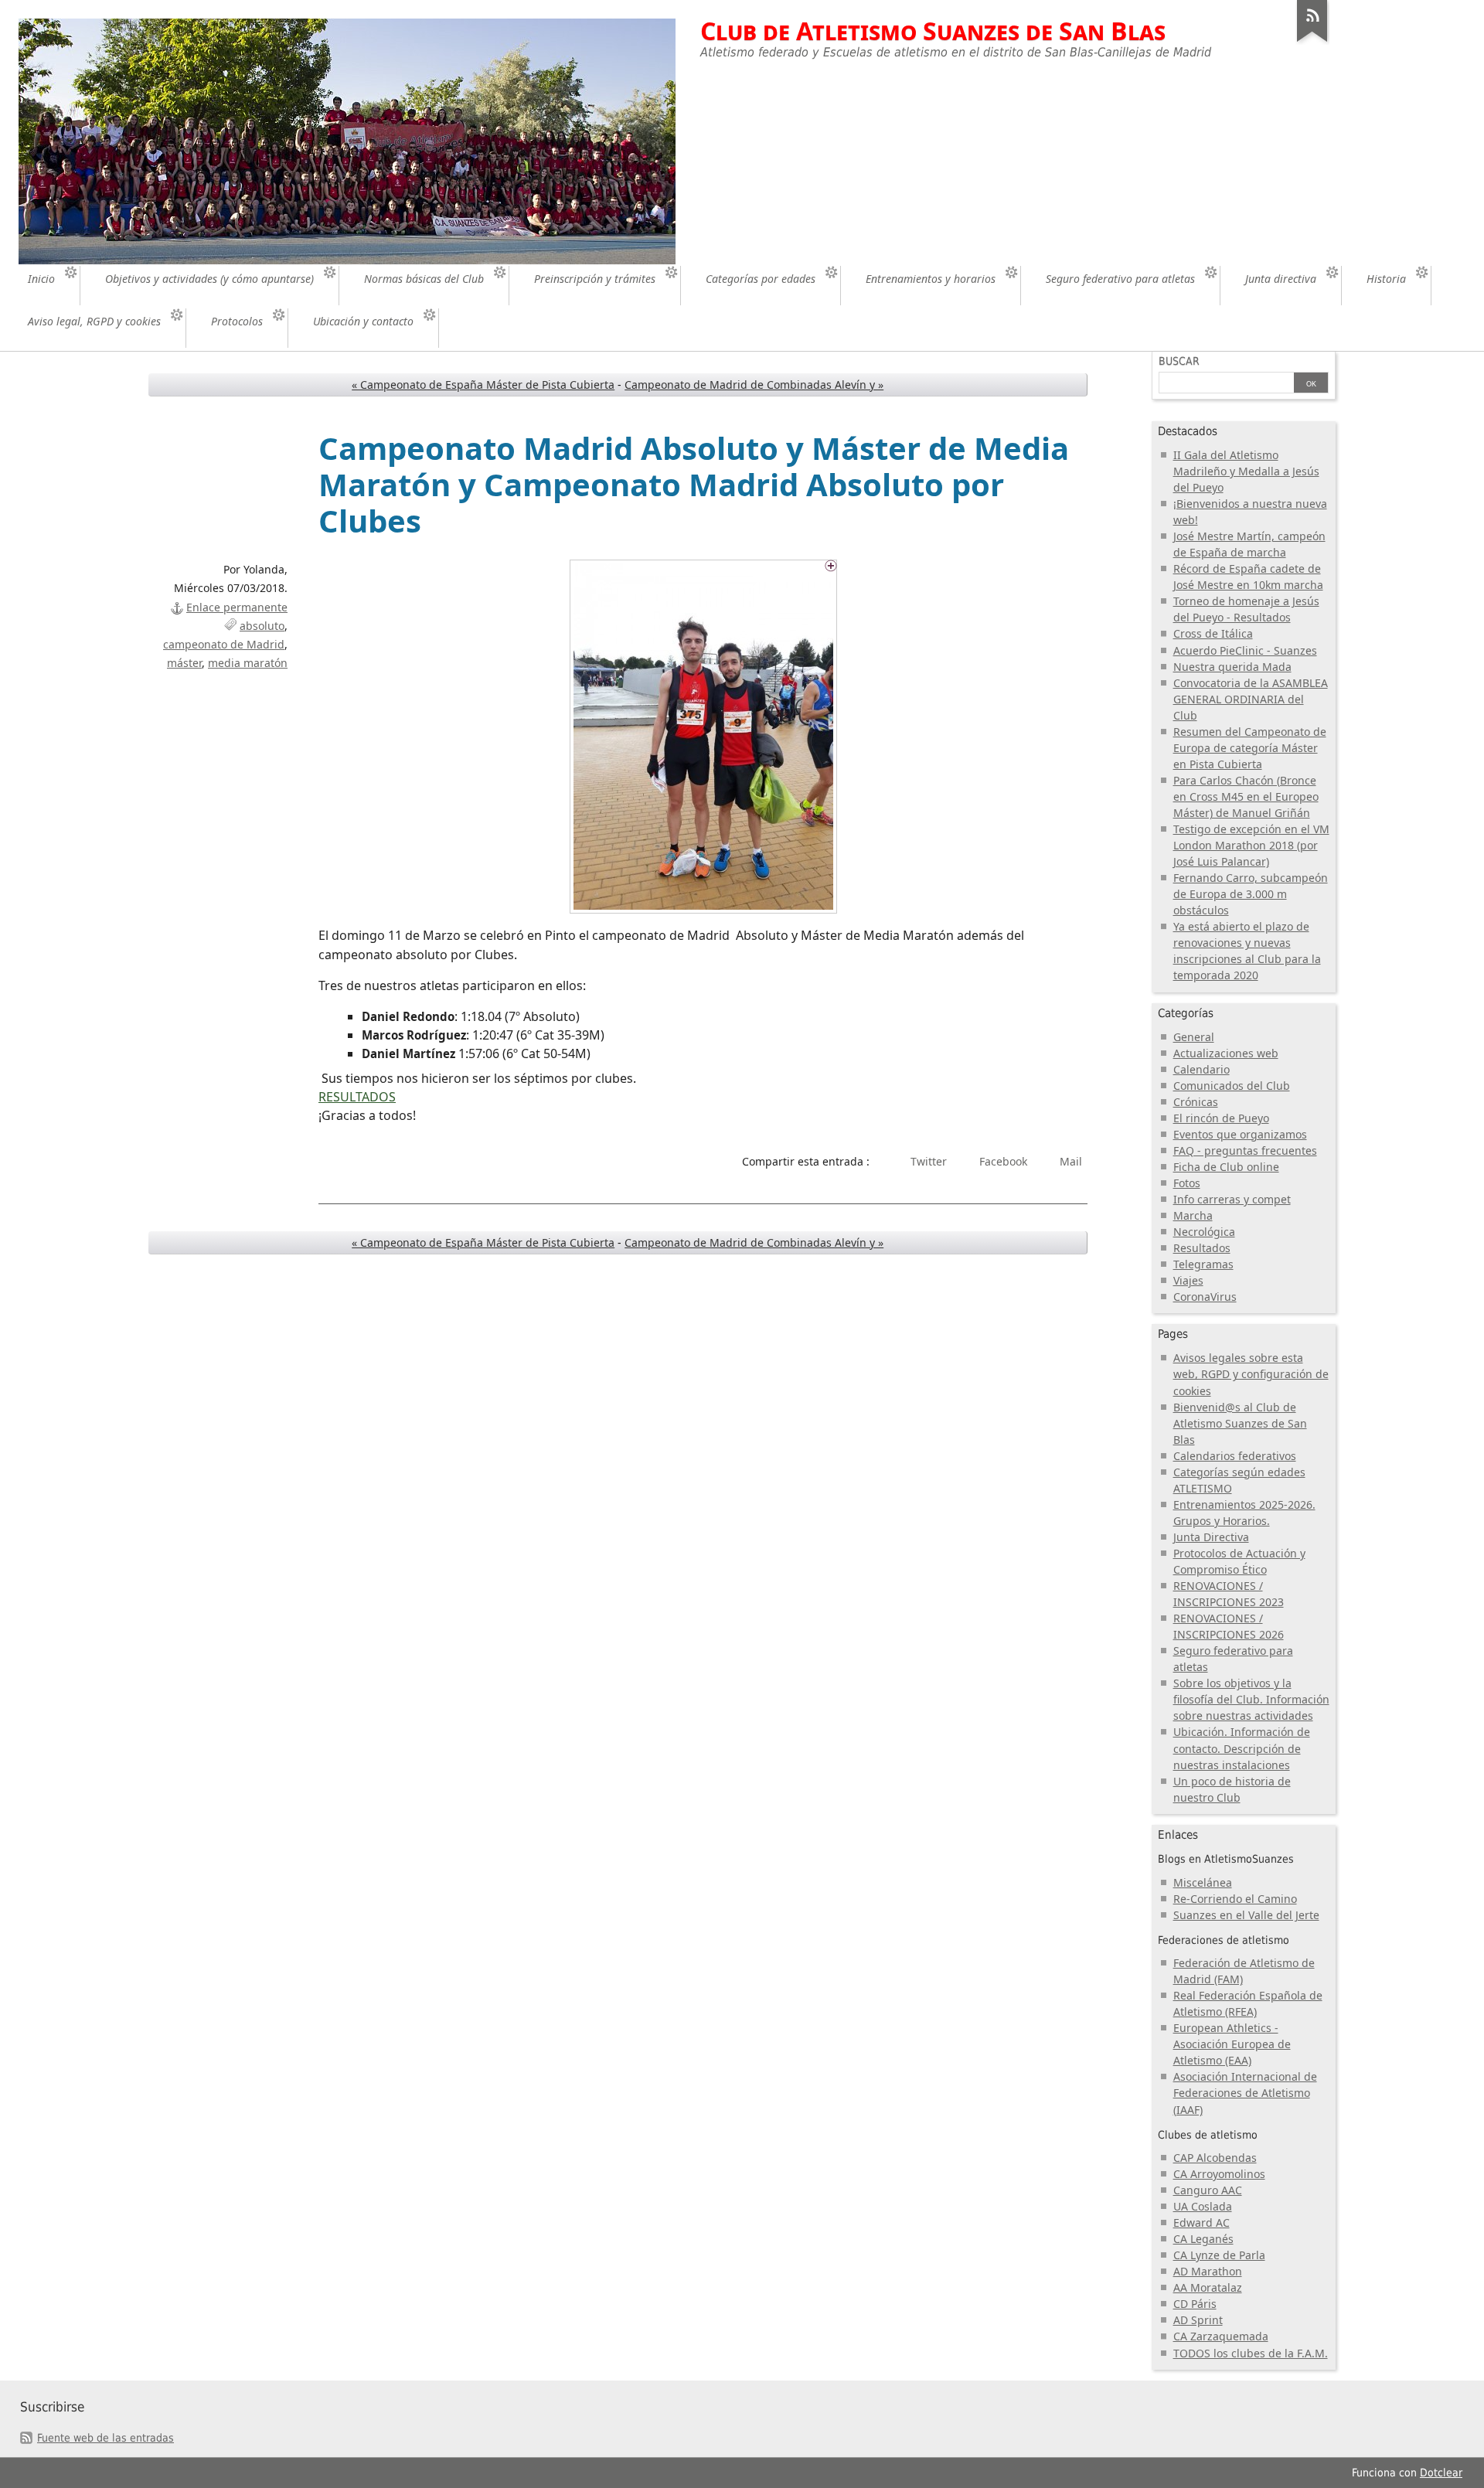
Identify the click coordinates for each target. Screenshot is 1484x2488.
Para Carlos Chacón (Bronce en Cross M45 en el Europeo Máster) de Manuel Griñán (1246, 796)
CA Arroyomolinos (1219, 2174)
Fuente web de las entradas (106, 2438)
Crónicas (1196, 1102)
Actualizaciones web (1226, 1053)
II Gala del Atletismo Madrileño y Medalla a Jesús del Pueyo (1246, 471)
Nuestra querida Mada (1232, 667)
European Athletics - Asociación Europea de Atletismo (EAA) (1232, 2044)
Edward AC (1201, 2223)
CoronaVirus (1205, 1297)
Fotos (1187, 1183)
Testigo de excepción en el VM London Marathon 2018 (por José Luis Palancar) (1251, 845)
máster (184, 663)
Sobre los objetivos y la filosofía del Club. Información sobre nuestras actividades (1251, 1699)
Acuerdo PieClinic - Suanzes (1245, 650)
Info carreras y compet (1232, 1199)
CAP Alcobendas (1215, 2158)
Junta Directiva (1211, 1537)
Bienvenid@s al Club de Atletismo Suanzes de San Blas (1240, 1423)
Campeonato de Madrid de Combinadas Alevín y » (754, 385)
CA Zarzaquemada (1221, 2336)
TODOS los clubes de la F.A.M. (1251, 2353)
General (1194, 1037)
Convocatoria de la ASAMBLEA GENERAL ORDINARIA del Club (1251, 699)
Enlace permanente (237, 607)
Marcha (1193, 1215)
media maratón (248, 663)
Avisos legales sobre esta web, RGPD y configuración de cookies (1251, 1374)
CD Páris (1195, 2304)
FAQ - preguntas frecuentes (1245, 1150)
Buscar (1179, 361)
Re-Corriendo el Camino (1235, 1899)
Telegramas (1203, 1264)
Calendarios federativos (1235, 1456)
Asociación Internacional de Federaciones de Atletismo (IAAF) (1245, 2093)
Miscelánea (1203, 1882)
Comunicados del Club (1232, 1086)
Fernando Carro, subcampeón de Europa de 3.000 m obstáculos (1251, 894)
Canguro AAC (1208, 2190)
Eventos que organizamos (1240, 1134)
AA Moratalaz (1208, 2287)
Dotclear (1441, 2473)
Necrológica (1204, 1232)
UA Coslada (1203, 2206)
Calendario (1201, 1069)
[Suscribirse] (1312, 42)
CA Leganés (1203, 2239)
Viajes (1188, 1280)
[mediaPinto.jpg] (703, 737)
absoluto (262, 626)
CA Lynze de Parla (1219, 2255)
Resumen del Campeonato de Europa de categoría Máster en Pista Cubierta (1250, 748)
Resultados (1202, 1248)
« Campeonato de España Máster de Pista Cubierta (483, 385)
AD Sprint (1198, 2320)
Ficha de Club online (1226, 1167)
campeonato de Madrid (224, 644)
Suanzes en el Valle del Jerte (1246, 1915)
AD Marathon (1208, 2271)
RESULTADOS (357, 1097)
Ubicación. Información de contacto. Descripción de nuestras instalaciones (1242, 1748)
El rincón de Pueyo (1221, 1118)
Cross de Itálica (1213, 633)
